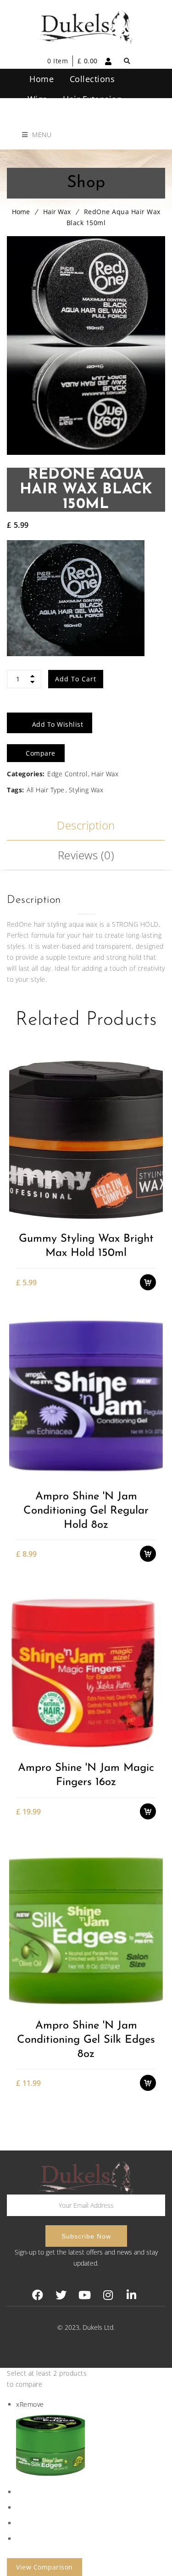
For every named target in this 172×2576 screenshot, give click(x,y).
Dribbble (108, 2295)
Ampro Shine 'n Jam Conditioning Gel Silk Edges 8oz (86, 2040)
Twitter (61, 2295)
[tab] (86, 826)
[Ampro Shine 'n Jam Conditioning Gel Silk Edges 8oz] (86, 1926)
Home (21, 212)
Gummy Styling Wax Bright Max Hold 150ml (86, 1246)
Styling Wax (86, 790)
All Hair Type (46, 790)
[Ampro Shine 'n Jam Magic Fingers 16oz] (86, 1668)
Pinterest (85, 2295)
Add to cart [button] (153, 1169)
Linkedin (131, 2295)
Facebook (38, 2295)
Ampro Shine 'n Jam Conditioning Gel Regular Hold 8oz (86, 1511)
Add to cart (76, 679)
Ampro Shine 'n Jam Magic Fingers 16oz (86, 1775)
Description (86, 825)
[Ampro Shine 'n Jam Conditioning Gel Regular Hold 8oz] (86, 1397)
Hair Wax (57, 212)
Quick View (153, 1217)
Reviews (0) (86, 855)
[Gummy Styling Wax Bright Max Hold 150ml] (86, 1139)
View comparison (44, 2567)
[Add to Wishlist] (153, 1185)
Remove (30, 2404)
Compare (153, 1201)
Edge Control (67, 774)
